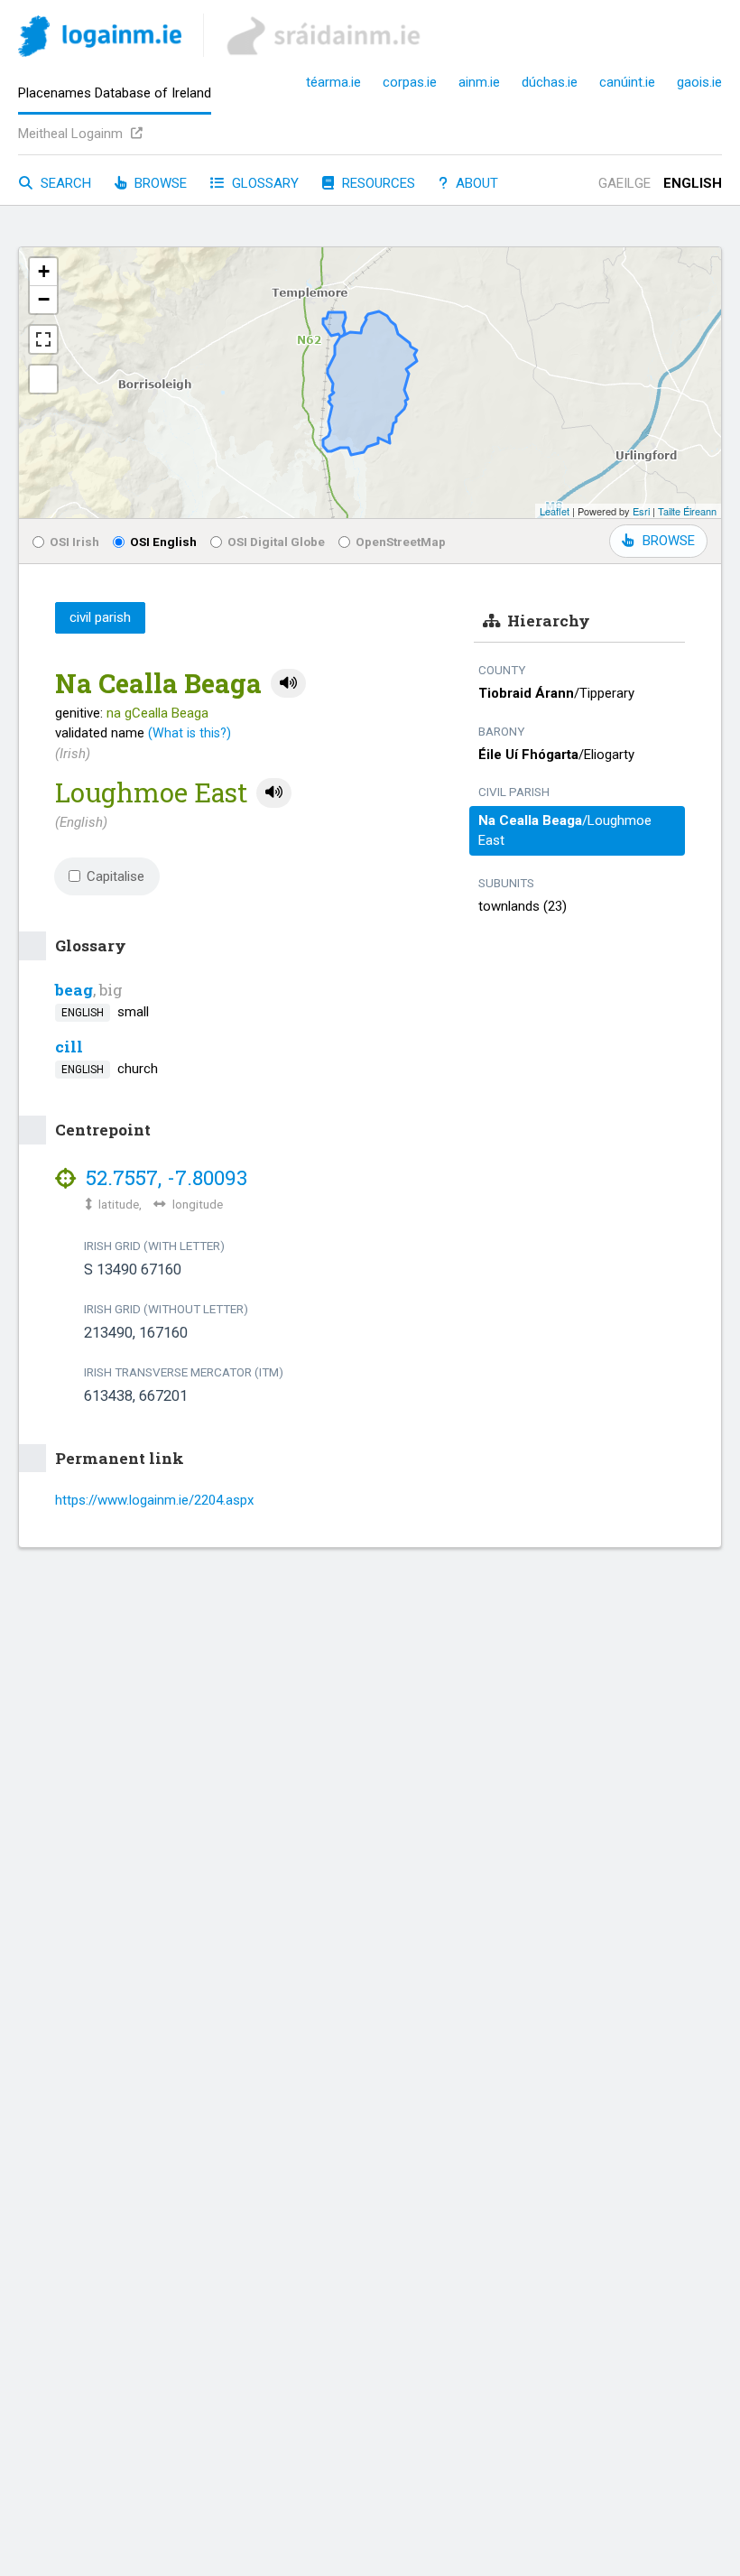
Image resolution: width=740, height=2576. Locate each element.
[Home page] (100, 39)
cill (69, 1047)
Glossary (264, 183)
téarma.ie (333, 82)
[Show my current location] (43, 379)
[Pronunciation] (288, 684)
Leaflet (555, 511)
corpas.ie (410, 82)
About (475, 183)
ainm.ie (479, 82)
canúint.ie (627, 82)
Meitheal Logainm (72, 134)
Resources (377, 183)
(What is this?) (190, 733)
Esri (641, 511)
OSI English (163, 542)
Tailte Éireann (687, 511)
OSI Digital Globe (276, 542)
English (693, 183)
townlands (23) (523, 906)
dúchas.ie (550, 82)
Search (64, 183)
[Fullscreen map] (43, 339)
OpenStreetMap (401, 542)
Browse (159, 183)
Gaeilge (624, 183)
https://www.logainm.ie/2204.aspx (154, 1500)
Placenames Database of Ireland (115, 93)
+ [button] (44, 271)
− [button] (44, 299)
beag (74, 990)
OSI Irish (74, 542)
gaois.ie (699, 82)
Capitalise (116, 876)
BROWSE (669, 541)
